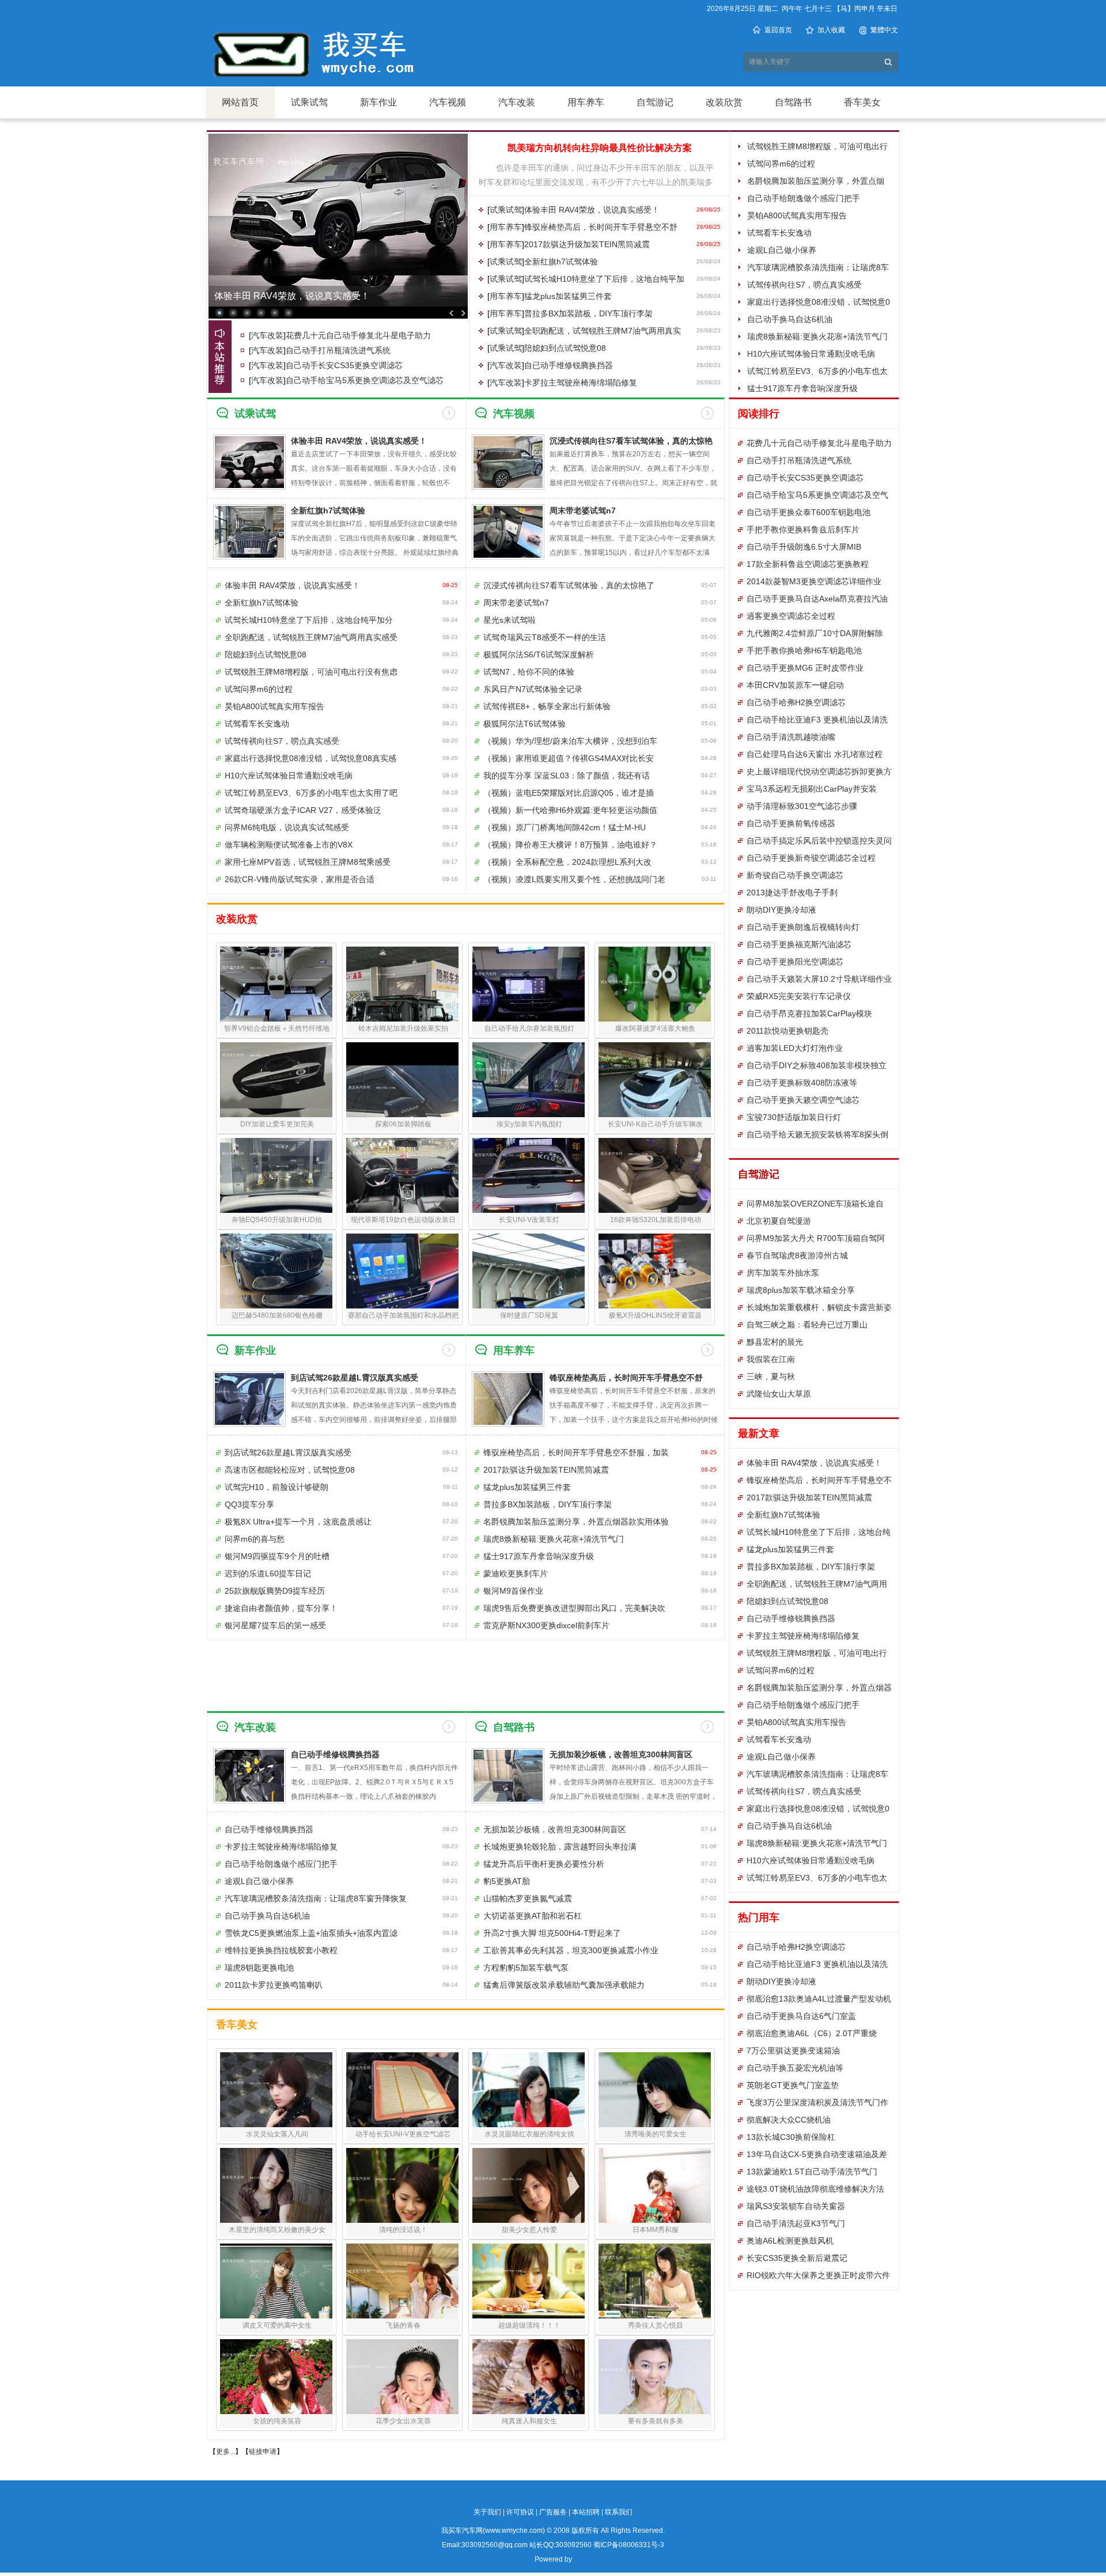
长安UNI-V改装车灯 (529, 1220)
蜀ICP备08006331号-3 (629, 2545)
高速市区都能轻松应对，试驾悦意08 (290, 1470)
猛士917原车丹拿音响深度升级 (802, 388)
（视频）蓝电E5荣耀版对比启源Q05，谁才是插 (569, 793)
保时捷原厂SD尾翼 (529, 1315)
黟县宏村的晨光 (775, 1342)
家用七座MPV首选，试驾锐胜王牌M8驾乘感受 (308, 862)
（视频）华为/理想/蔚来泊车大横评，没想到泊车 (570, 741)
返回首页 (778, 30)
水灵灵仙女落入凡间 (277, 2134)
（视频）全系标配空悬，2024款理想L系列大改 (567, 862)
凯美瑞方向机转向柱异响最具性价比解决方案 (600, 148)
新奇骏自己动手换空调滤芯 (795, 875)
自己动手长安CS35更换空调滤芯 (344, 365)
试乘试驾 (309, 102)
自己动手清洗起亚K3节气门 (796, 2223)
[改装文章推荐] (220, 357)
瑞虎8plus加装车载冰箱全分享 (801, 1290)
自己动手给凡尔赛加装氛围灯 (529, 1028)
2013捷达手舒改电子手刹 (792, 892)
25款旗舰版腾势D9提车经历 (275, 1591)
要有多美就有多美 (656, 2421)
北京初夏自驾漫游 (779, 1221)
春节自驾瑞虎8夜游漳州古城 (797, 1255)
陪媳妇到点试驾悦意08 (565, 348)
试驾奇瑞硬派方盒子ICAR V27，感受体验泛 (303, 810)
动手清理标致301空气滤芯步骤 (802, 806)
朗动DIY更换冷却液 (781, 910)
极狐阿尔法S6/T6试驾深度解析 (539, 655)
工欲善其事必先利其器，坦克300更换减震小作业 (571, 1950)
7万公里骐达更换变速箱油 (793, 2051)
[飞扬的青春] (402, 2281)
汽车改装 (517, 102)
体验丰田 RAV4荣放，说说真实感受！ (592, 210)
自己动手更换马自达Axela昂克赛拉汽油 (817, 599)
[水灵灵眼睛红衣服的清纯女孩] (529, 2090)
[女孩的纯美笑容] (276, 2377)
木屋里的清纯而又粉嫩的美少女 (277, 2230)
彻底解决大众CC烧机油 (789, 2120)
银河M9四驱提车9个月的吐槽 (277, 1556)
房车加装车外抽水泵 (783, 1273)
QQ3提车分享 (249, 1504)
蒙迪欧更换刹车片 (516, 1573)
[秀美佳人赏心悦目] (655, 2281)
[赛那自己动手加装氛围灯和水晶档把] (402, 1271)
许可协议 (520, 2512)
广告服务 (553, 2512)
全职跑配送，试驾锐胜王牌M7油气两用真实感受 (311, 637)
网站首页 (240, 102)
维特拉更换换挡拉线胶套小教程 (281, 1950)
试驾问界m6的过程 (781, 164)
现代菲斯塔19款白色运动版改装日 (403, 1220)
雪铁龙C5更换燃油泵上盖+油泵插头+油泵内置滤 (311, 1933)
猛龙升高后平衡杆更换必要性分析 (544, 1864)
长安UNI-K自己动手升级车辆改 (655, 1124)
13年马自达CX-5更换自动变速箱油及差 (817, 2154)
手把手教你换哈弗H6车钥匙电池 (804, 650)
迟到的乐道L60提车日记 (268, 1573)
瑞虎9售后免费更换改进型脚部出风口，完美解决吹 (574, 1608)
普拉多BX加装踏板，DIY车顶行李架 (588, 313)
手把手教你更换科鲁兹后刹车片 (803, 529)
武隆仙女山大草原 (779, 1394)
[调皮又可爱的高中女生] (276, 2281)
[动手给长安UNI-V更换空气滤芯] (402, 2090)
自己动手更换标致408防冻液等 (802, 1083)
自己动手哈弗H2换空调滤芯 (796, 702)
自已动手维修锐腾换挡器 (569, 365)
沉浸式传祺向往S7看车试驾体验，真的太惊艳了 (569, 585)
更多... (226, 2452)
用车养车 (586, 102)
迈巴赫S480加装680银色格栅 (277, 1315)
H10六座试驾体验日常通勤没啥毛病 (811, 354)
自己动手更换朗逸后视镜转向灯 (803, 927)
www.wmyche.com (514, 2530)
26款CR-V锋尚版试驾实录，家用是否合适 (300, 879)
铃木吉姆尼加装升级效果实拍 (403, 1028)
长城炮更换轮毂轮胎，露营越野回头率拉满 (560, 1847)
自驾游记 (655, 102)
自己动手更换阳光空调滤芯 (795, 962)
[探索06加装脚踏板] (402, 1080)
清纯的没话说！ (403, 2230)
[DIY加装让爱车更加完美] (276, 1080)
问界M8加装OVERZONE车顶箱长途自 (815, 1204)
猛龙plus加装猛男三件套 (568, 296)
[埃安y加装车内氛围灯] (529, 1080)
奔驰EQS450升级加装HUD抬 (277, 1220)
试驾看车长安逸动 (779, 233)
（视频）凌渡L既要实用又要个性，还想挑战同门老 (574, 879)
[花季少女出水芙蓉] (402, 2377)
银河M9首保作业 (513, 1591)
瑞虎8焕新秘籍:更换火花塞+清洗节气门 (817, 336)
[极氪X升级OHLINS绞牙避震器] (655, 1271)
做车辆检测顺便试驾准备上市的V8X (289, 845)
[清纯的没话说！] (402, 2185)
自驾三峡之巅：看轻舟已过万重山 (807, 1325)
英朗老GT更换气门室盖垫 (793, 2085)
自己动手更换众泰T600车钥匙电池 (808, 512)
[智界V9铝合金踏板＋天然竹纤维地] (276, 984)
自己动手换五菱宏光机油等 (795, 2068)
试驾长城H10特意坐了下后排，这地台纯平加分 (309, 620)
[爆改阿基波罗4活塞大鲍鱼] (655, 984)
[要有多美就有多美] (655, 2377)
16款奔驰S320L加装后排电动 (656, 1220)
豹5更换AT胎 (507, 1881)
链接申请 (263, 2452)
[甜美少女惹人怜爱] (529, 2185)
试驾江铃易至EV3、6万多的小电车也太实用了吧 (311, 793)
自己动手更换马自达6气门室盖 (801, 2016)
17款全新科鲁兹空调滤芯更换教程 (808, 564)
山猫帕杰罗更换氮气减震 (528, 1898)
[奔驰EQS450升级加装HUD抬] (276, 1175)
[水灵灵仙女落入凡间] (276, 2090)
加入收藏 (831, 30)
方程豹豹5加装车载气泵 (526, 1968)
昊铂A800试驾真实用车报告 (797, 215)
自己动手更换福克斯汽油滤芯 (799, 944)
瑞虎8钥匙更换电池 (259, 1968)
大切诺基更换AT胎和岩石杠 (533, 1916)
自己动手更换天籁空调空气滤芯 (803, 1100)
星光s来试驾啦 (510, 620)
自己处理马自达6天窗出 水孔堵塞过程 (815, 754)
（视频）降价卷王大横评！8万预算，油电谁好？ (570, 845)
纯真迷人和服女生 (529, 2421)
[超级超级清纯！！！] (529, 2281)
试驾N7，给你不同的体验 (529, 672)
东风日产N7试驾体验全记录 (533, 689)
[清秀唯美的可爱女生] (655, 2090)
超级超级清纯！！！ (529, 2325)
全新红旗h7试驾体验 (561, 262)
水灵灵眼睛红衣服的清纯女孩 (529, 2134)
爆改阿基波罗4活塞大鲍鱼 (655, 1028)
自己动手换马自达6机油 (790, 319)
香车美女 (862, 102)
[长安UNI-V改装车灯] (529, 1175)
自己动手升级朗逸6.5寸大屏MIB (804, 547)
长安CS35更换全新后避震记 (797, 2258)
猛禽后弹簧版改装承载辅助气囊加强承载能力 (564, 1985)
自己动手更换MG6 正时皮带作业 (805, 668)
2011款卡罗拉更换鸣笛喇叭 (274, 1985)
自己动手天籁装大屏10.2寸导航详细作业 (819, 979)
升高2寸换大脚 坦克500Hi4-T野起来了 (552, 1933)
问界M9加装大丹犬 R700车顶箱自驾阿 (816, 1238)
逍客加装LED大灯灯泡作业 (795, 1048)
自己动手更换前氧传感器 (791, 823)
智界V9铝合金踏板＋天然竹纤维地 (277, 1028)
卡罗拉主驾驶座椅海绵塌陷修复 (581, 383)
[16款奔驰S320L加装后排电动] (655, 1175)
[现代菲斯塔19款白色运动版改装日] (402, 1175)
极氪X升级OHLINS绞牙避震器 (655, 1315)
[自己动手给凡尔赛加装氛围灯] (529, 984)
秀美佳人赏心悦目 (656, 2325)
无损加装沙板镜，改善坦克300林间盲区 (621, 1754)
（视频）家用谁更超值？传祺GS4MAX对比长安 (569, 758)
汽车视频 (448, 102)
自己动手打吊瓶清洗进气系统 (338, 350)
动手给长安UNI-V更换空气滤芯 (403, 2134)
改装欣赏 (724, 102)
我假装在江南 (771, 1359)
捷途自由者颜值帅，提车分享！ (281, 1608)
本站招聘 (586, 2512)
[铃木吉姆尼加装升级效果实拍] (402, 984)
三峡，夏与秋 (771, 1376)
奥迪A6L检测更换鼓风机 (790, 2241)
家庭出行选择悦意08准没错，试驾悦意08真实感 (310, 758)
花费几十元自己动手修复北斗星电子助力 (358, 335)
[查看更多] (449, 413)
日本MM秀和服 (656, 2230)
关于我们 (487, 2512)
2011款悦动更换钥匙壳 (787, 1031)
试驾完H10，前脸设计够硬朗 (276, 1487)
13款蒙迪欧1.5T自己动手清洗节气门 (812, 2172)
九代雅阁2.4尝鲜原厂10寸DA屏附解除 (815, 633)
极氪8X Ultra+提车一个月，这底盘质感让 (298, 1522)
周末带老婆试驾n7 (583, 510)
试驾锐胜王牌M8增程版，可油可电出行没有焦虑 (311, 672)
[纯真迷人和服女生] (529, 2377)
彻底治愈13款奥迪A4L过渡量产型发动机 (819, 1999)
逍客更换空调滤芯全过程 (791, 616)
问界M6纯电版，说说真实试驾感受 (287, 827)
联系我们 (619, 2512)
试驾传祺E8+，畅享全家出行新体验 (547, 706)
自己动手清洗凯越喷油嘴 (791, 737)
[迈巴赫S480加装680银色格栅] (276, 1271)
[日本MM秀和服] (655, 2185)
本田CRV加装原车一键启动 (795, 685)
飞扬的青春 (403, 2325)
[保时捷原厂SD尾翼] (529, 1271)
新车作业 (378, 102)
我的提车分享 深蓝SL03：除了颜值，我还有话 (567, 776)
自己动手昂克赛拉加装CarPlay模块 (809, 1013)
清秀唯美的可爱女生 (656, 2134)
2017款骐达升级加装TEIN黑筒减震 (587, 244)
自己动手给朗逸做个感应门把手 (804, 198)
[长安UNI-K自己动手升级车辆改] (655, 1080)
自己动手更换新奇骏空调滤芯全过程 (811, 858)
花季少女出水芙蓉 (403, 2421)
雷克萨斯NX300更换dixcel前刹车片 (546, 1625)
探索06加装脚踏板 (403, 1124)
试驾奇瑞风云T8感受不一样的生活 (545, 637)
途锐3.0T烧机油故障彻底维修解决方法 (815, 2189)
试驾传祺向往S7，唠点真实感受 (804, 285)
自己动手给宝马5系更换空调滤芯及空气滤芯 (365, 380)
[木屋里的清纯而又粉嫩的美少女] (276, 2185)
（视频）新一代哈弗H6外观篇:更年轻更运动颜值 (570, 810)
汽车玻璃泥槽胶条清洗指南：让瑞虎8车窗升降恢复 (316, 1898)
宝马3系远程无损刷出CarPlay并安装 (812, 789)
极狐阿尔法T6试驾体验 (524, 724)
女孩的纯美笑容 (277, 2421)
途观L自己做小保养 (782, 250)
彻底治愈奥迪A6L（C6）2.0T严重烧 (812, 2033)
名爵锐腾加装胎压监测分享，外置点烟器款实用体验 (576, 1522)
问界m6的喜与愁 (255, 1539)
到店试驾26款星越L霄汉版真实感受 (355, 1378)
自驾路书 (793, 102)
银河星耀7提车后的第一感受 (275, 1625)
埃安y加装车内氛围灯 (529, 1124)
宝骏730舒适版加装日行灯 (794, 1117)
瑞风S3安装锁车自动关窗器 (796, 2206)
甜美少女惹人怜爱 (529, 2230)
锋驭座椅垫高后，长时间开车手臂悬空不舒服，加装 (576, 1452)
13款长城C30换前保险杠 (791, 2137)
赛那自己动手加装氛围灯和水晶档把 (403, 1315)
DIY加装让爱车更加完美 (277, 1124)
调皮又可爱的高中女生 (277, 2325)
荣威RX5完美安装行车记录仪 (799, 996)
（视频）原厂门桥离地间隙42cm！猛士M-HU (565, 827)
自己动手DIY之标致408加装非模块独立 (817, 1065)
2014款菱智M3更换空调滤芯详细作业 (814, 581)
